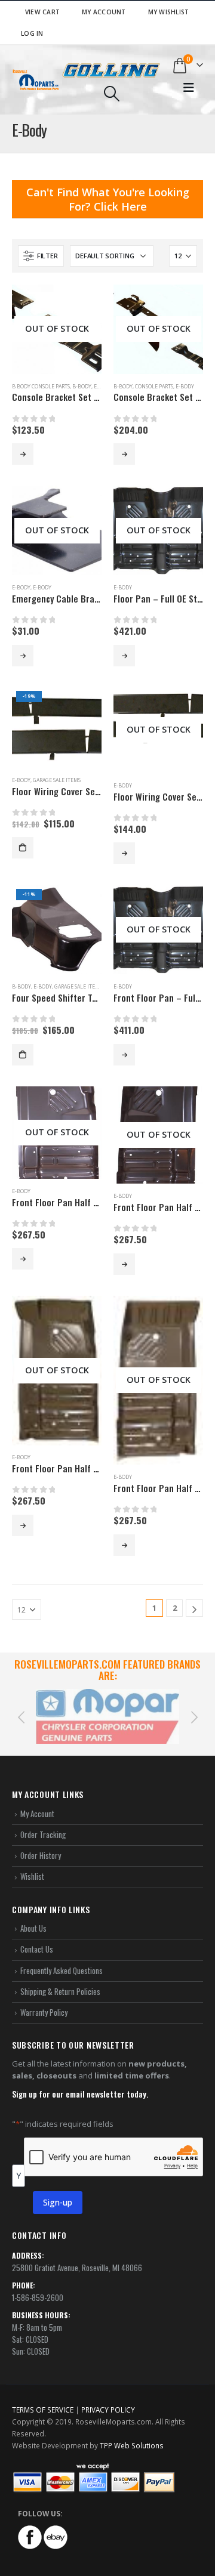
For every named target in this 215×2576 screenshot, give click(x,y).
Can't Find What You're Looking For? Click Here (108, 199)
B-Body (82, 387)
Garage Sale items (57, 780)
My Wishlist (169, 12)
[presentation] (21, 1710)
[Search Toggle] (111, 94)
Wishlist (32, 1865)
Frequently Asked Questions (62, 1959)
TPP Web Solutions (132, 2434)
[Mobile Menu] (189, 88)
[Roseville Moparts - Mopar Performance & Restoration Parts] (36, 80)
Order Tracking (43, 1823)
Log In (32, 33)
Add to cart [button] (23, 848)
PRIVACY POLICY (108, 2398)
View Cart (42, 12)
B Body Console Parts (41, 387)
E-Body (185, 387)
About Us (33, 1917)
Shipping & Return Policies (60, 1980)
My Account (104, 12)
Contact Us (37, 1938)
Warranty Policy (44, 2001)
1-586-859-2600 (38, 2285)
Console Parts (154, 387)
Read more (23, 454)
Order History (41, 1844)
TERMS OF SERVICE (43, 2398)
